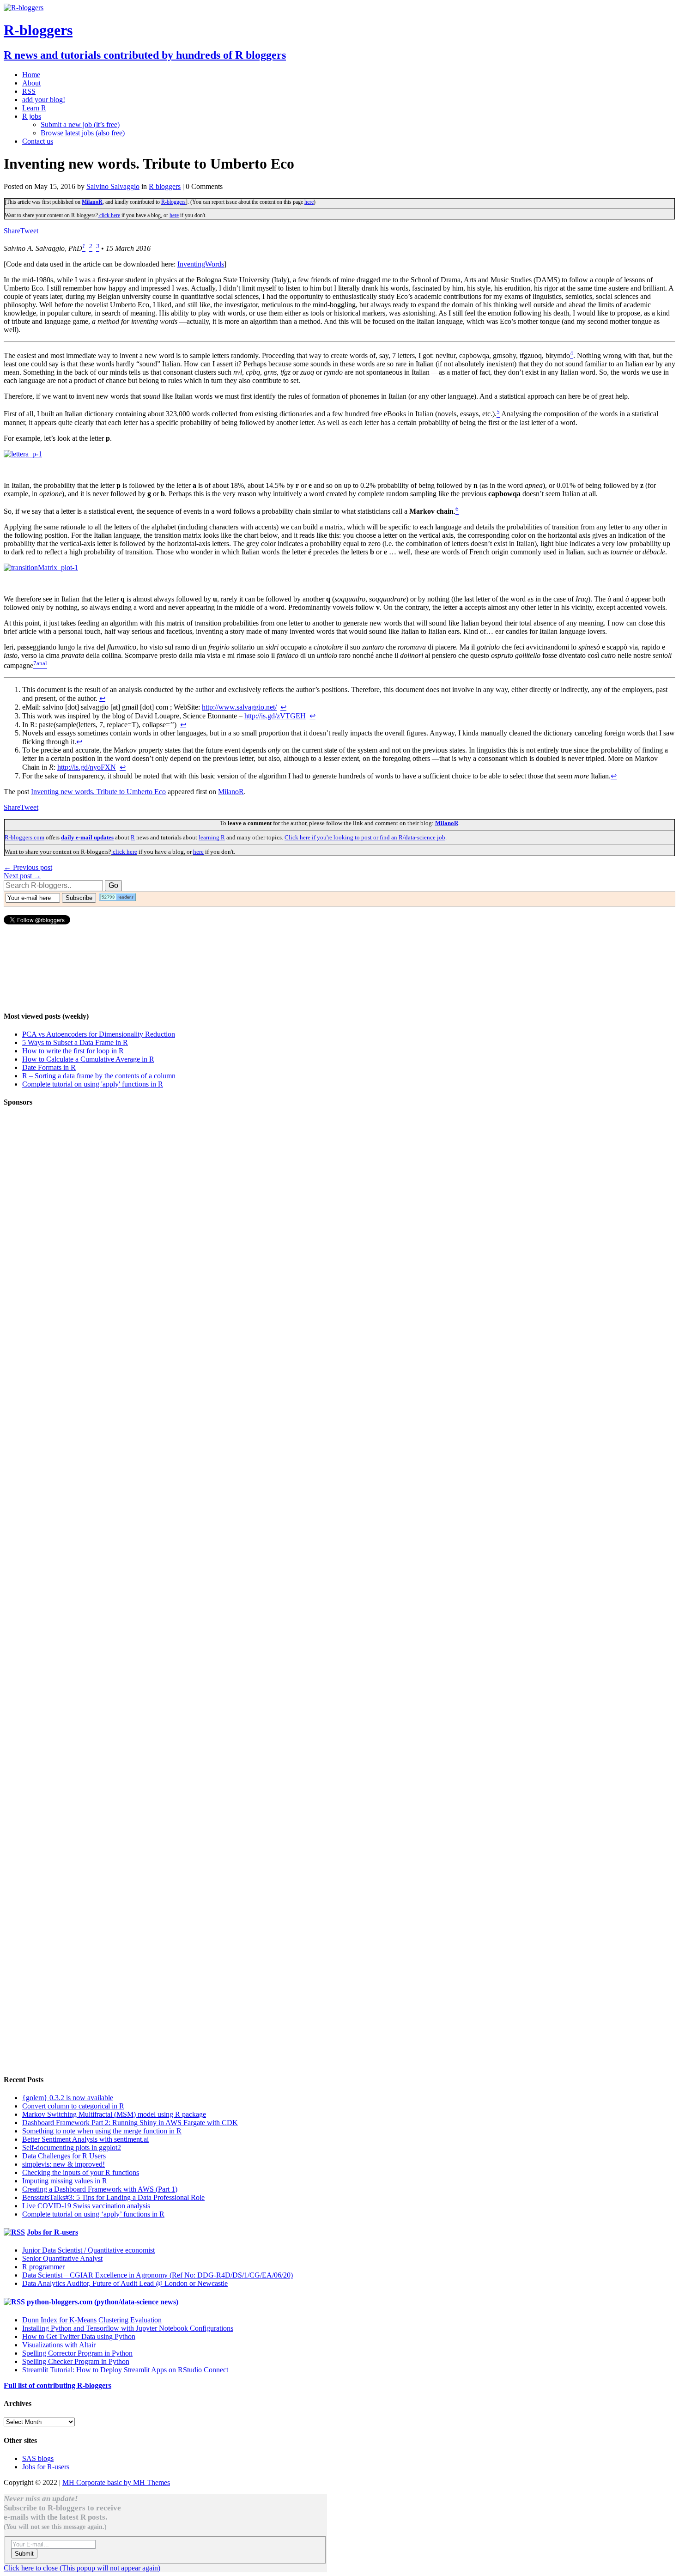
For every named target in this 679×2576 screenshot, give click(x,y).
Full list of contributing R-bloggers (58, 2385)
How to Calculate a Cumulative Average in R (88, 1059)
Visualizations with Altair (59, 2345)
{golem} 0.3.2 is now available (68, 2098)
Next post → (22, 876)
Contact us (38, 141)
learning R (212, 837)
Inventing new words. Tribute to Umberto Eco (98, 792)
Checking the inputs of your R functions (81, 2172)
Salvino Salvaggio (113, 186)
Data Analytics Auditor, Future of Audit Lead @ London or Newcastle (125, 2283)
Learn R (34, 108)
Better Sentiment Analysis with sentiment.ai (85, 2139)
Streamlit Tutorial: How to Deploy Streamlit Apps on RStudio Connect (125, 2370)
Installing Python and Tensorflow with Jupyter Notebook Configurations (128, 2328)
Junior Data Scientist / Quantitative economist (88, 2250)
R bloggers (165, 186)
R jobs (32, 116)
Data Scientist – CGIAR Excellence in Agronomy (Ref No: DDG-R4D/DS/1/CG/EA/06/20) (158, 2275)
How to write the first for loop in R (73, 1051)
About (31, 83)
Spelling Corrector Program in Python (77, 2353)
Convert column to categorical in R (73, 2106)
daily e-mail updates (87, 837)
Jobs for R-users (52, 2232)
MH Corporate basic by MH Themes (116, 2482)
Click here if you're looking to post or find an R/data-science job (365, 837)
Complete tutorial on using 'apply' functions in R (93, 1084)
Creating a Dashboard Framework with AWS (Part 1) (100, 2189)
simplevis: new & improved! (64, 2164)
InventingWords (201, 264)
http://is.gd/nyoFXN (87, 767)
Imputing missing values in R (65, 2181)
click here (109, 215)
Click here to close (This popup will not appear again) (82, 2568)
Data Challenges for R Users (64, 2156)
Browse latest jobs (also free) (83, 133)
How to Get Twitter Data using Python (79, 2336)
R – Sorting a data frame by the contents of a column (99, 1076)
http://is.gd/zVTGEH (275, 716)
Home (31, 75)
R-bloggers (173, 202)
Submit (24, 2554)
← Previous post (28, 867)
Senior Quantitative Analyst (62, 2258)
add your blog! (44, 100)
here (309, 202)
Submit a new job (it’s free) (80, 125)
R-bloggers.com (24, 837)
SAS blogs (38, 2458)
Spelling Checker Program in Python (76, 2361)
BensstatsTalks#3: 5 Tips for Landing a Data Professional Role (113, 2197)
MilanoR (92, 202)
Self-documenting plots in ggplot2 (72, 2148)
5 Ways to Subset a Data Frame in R (75, 1042)
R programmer (43, 2267)
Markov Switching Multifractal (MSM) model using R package (114, 2114)
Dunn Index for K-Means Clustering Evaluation (92, 2320)
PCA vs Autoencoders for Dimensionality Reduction (99, 1034)
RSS (29, 91)
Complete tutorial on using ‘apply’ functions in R (93, 2214)
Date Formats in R (49, 1067)
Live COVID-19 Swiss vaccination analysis (86, 2206)
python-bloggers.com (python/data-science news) (103, 2302)
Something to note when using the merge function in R (102, 2131)
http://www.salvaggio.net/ (239, 707)
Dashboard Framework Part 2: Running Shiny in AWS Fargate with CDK (130, 2123)
